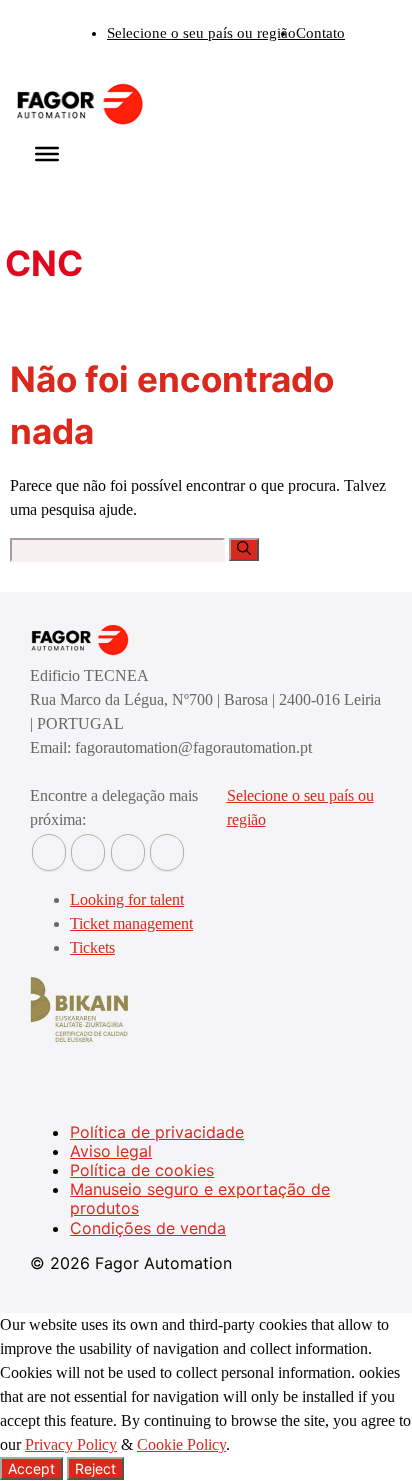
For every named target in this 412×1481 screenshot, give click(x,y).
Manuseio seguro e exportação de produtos (200, 1198)
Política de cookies (142, 1170)
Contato (320, 33)
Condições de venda (148, 1228)
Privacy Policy (71, 1444)
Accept (31, 1468)
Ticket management (131, 923)
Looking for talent (127, 899)
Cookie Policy (181, 1444)
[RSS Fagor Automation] (167, 852)
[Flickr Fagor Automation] (49, 852)
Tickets (92, 947)
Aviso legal (111, 1151)
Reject (95, 1468)
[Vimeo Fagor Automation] (128, 852)
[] (244, 549)
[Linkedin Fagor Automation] (88, 852)
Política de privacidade (157, 1132)
